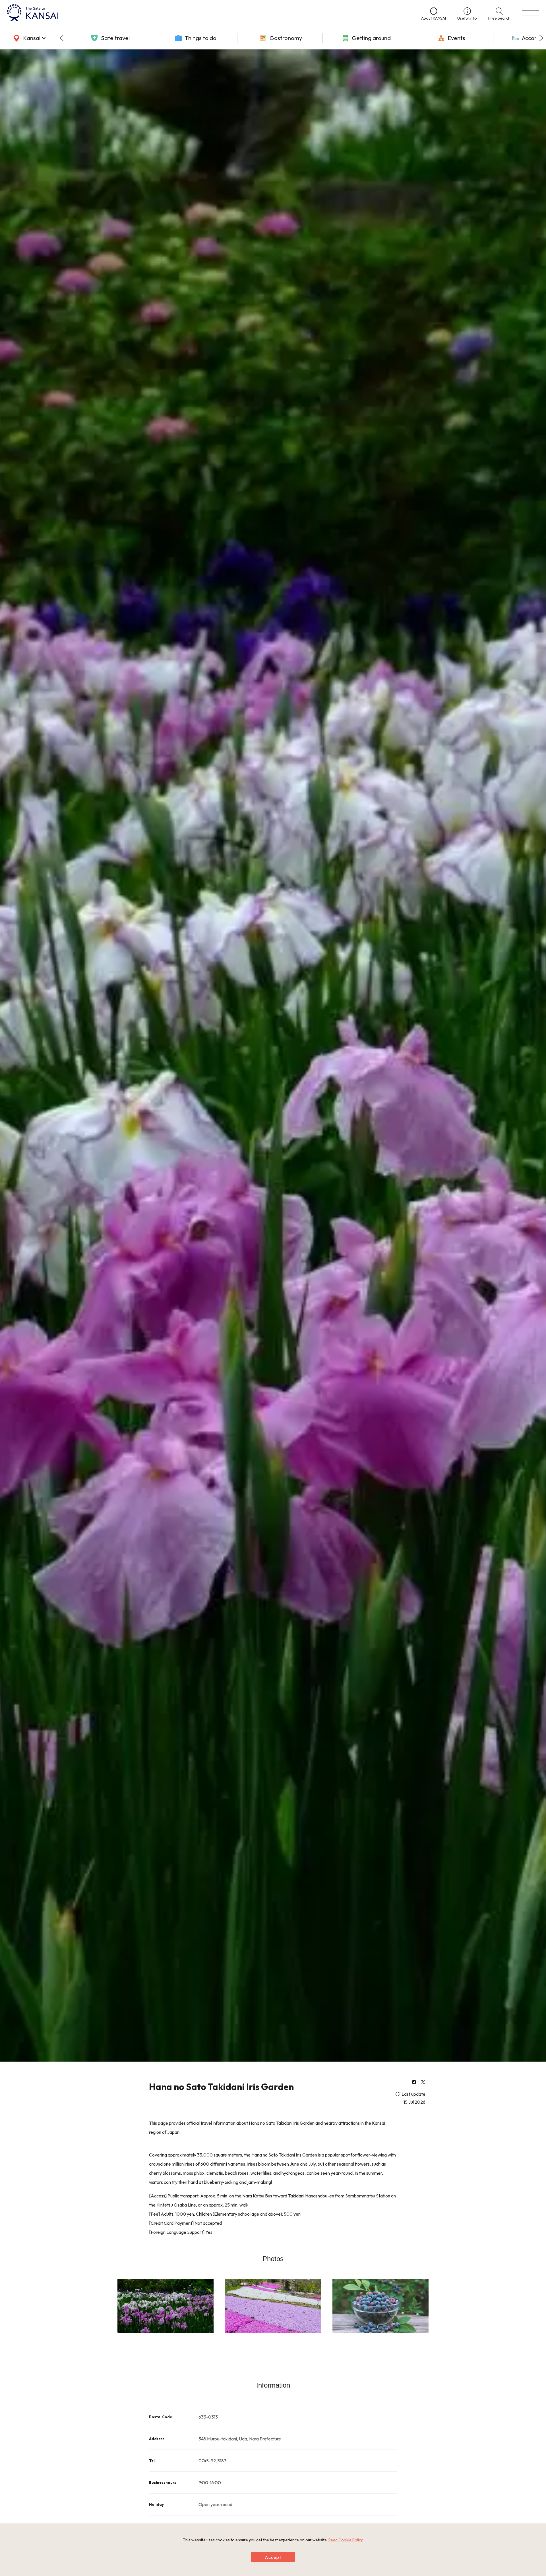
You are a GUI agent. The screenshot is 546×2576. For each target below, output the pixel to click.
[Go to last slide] (61, 38)
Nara (247, 2196)
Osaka (180, 2205)
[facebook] (414, 2083)
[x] (423, 2083)
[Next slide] (541, 38)
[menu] (530, 13)
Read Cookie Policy (346, 2540)
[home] (208, 13)
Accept (273, 2557)
